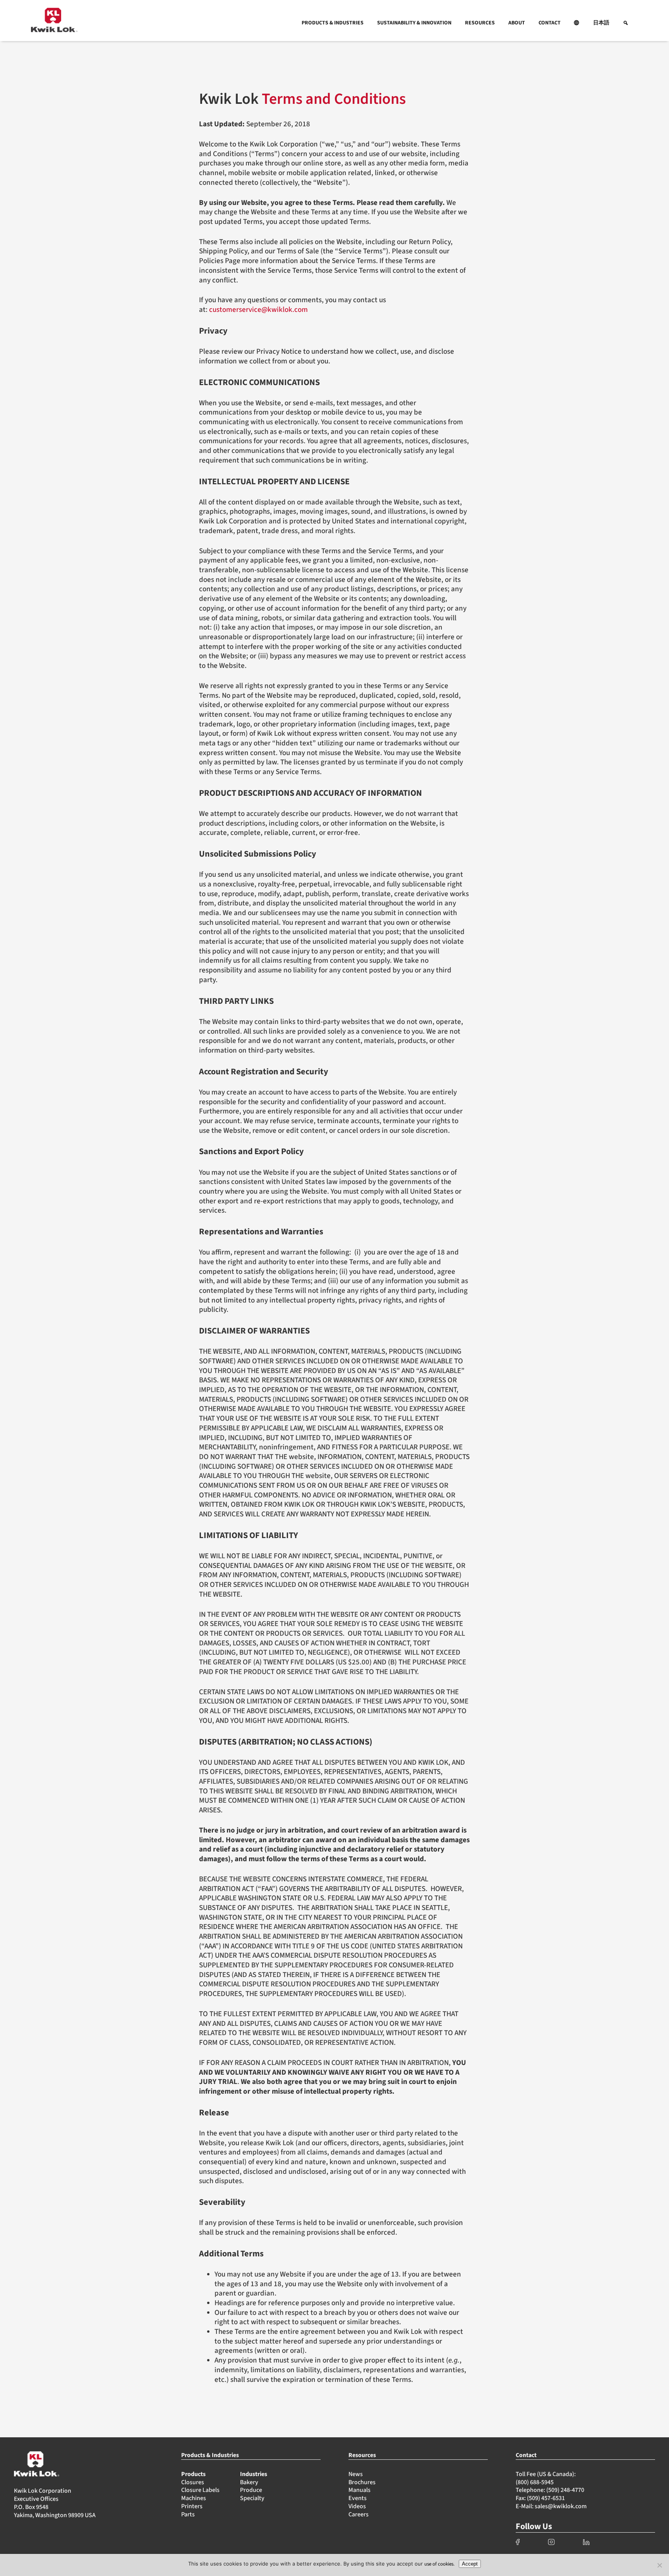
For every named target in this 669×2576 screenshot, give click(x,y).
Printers (192, 2506)
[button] (577, 23)
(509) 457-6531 (546, 2498)
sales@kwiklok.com (561, 2506)
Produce (251, 2490)
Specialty (252, 2498)
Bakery (249, 2482)
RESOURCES (480, 23)
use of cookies (439, 2564)
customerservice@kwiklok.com (258, 310)
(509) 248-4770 (565, 2490)
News (356, 2474)
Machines (194, 2498)
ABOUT (517, 23)
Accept (470, 2564)
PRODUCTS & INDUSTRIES (333, 23)
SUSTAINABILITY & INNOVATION (414, 23)
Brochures (362, 2482)
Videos (357, 2506)
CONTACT (550, 23)
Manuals (359, 2490)
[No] (659, 2565)
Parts (188, 2514)
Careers (359, 2514)
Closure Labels (200, 2490)
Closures (193, 2482)
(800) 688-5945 (535, 2482)
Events (358, 2498)
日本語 (601, 23)
